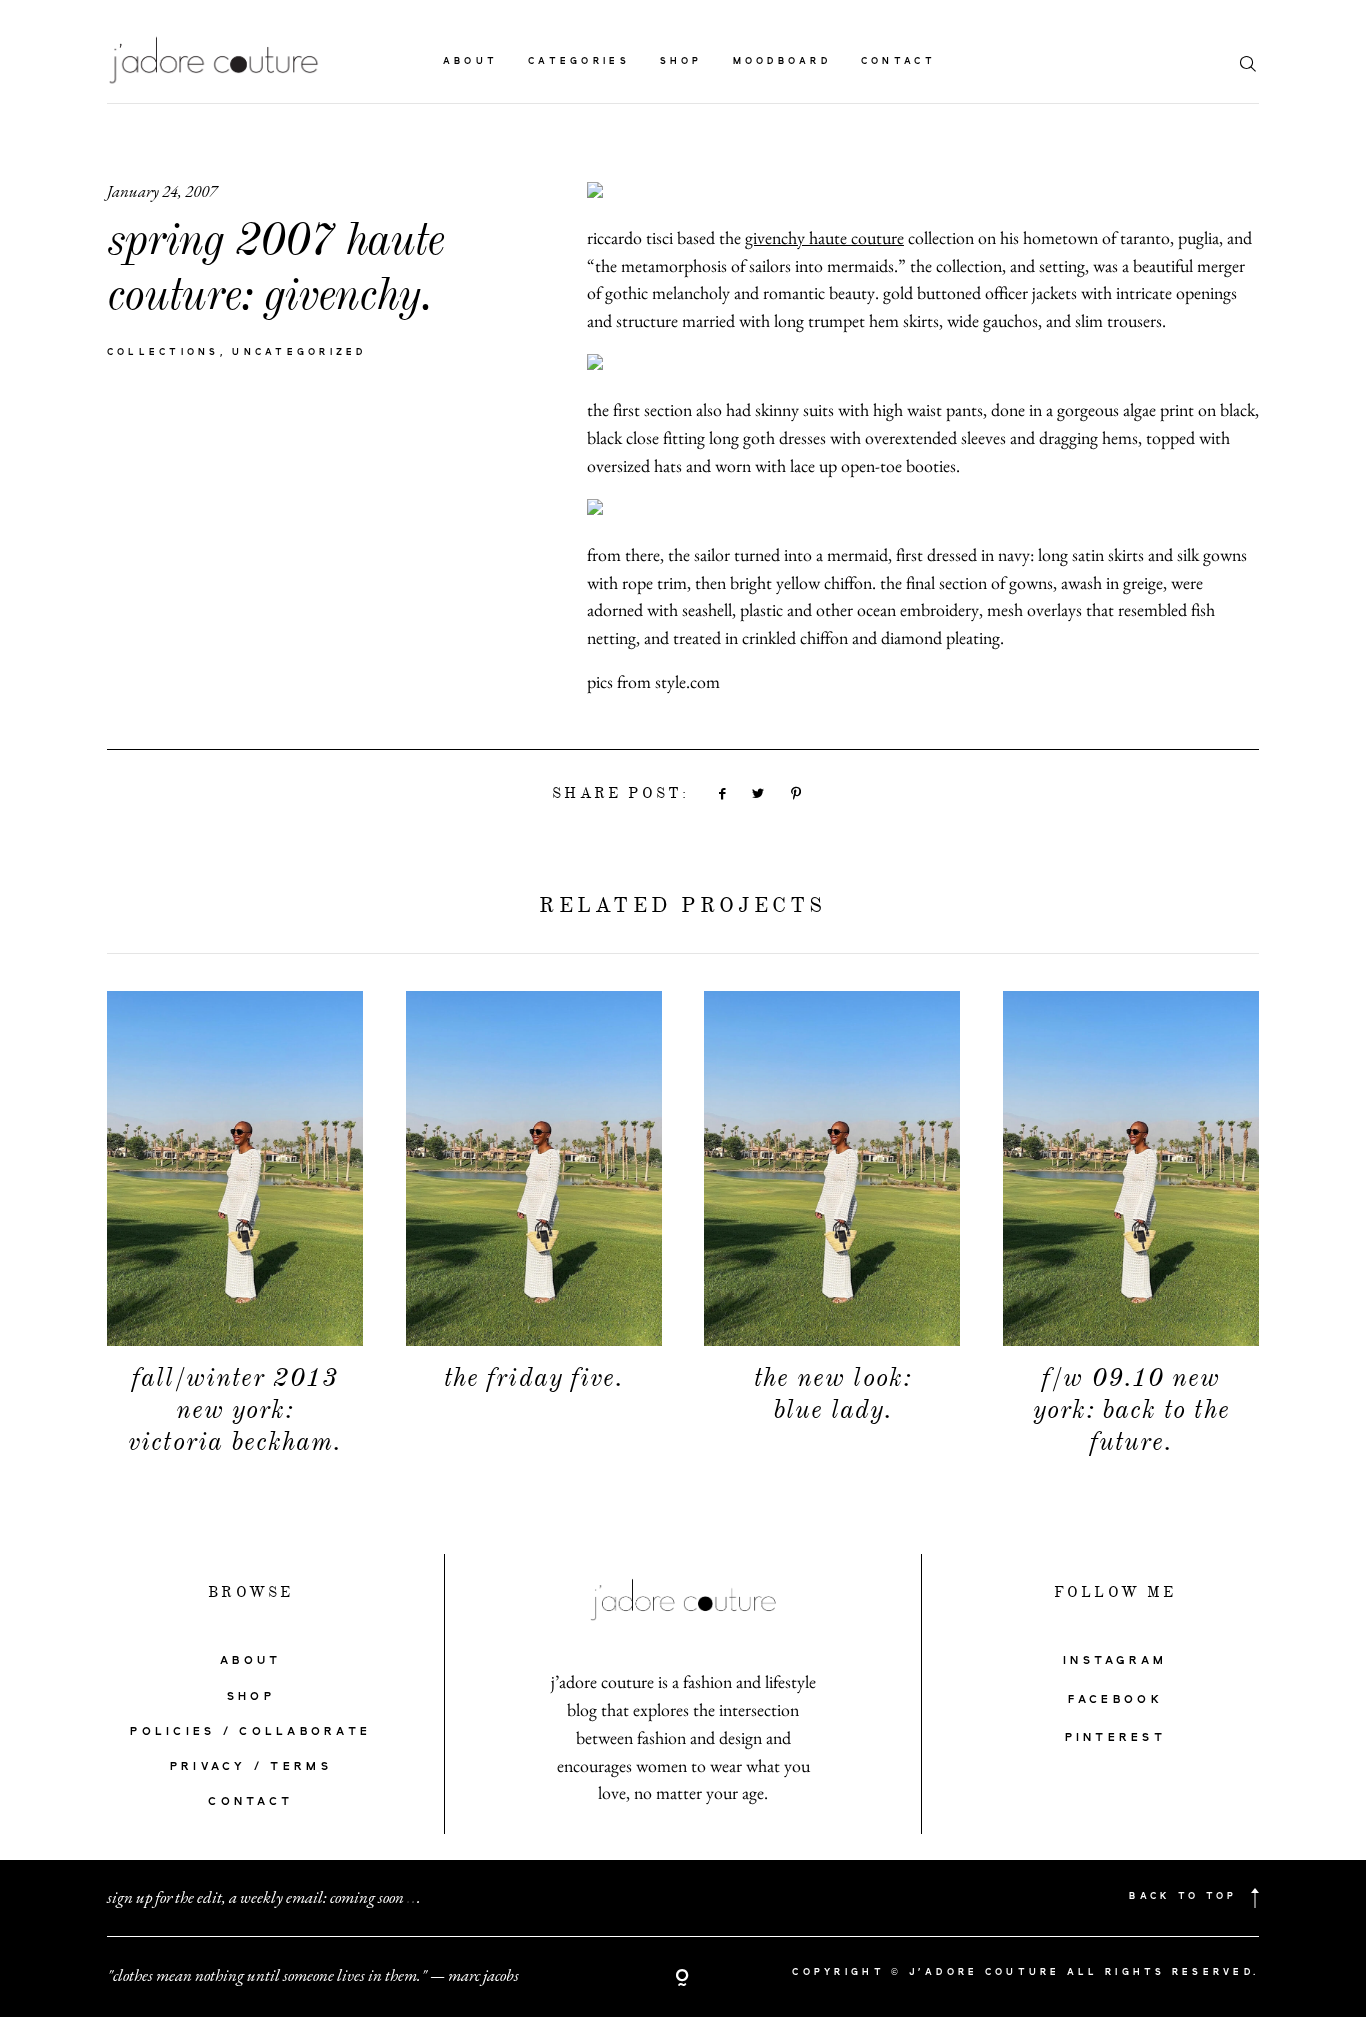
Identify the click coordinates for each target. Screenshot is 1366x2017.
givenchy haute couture (824, 237)
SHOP (251, 1697)
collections (163, 353)
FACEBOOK (1115, 1700)
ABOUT (250, 1661)
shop (681, 62)
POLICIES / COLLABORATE (250, 1732)
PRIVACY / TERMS (251, 1767)
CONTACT (250, 1802)
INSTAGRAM (1115, 1661)
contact (898, 62)
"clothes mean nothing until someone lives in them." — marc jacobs (313, 1975)
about (470, 62)
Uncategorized (299, 353)
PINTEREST (1115, 1738)
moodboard (782, 62)
